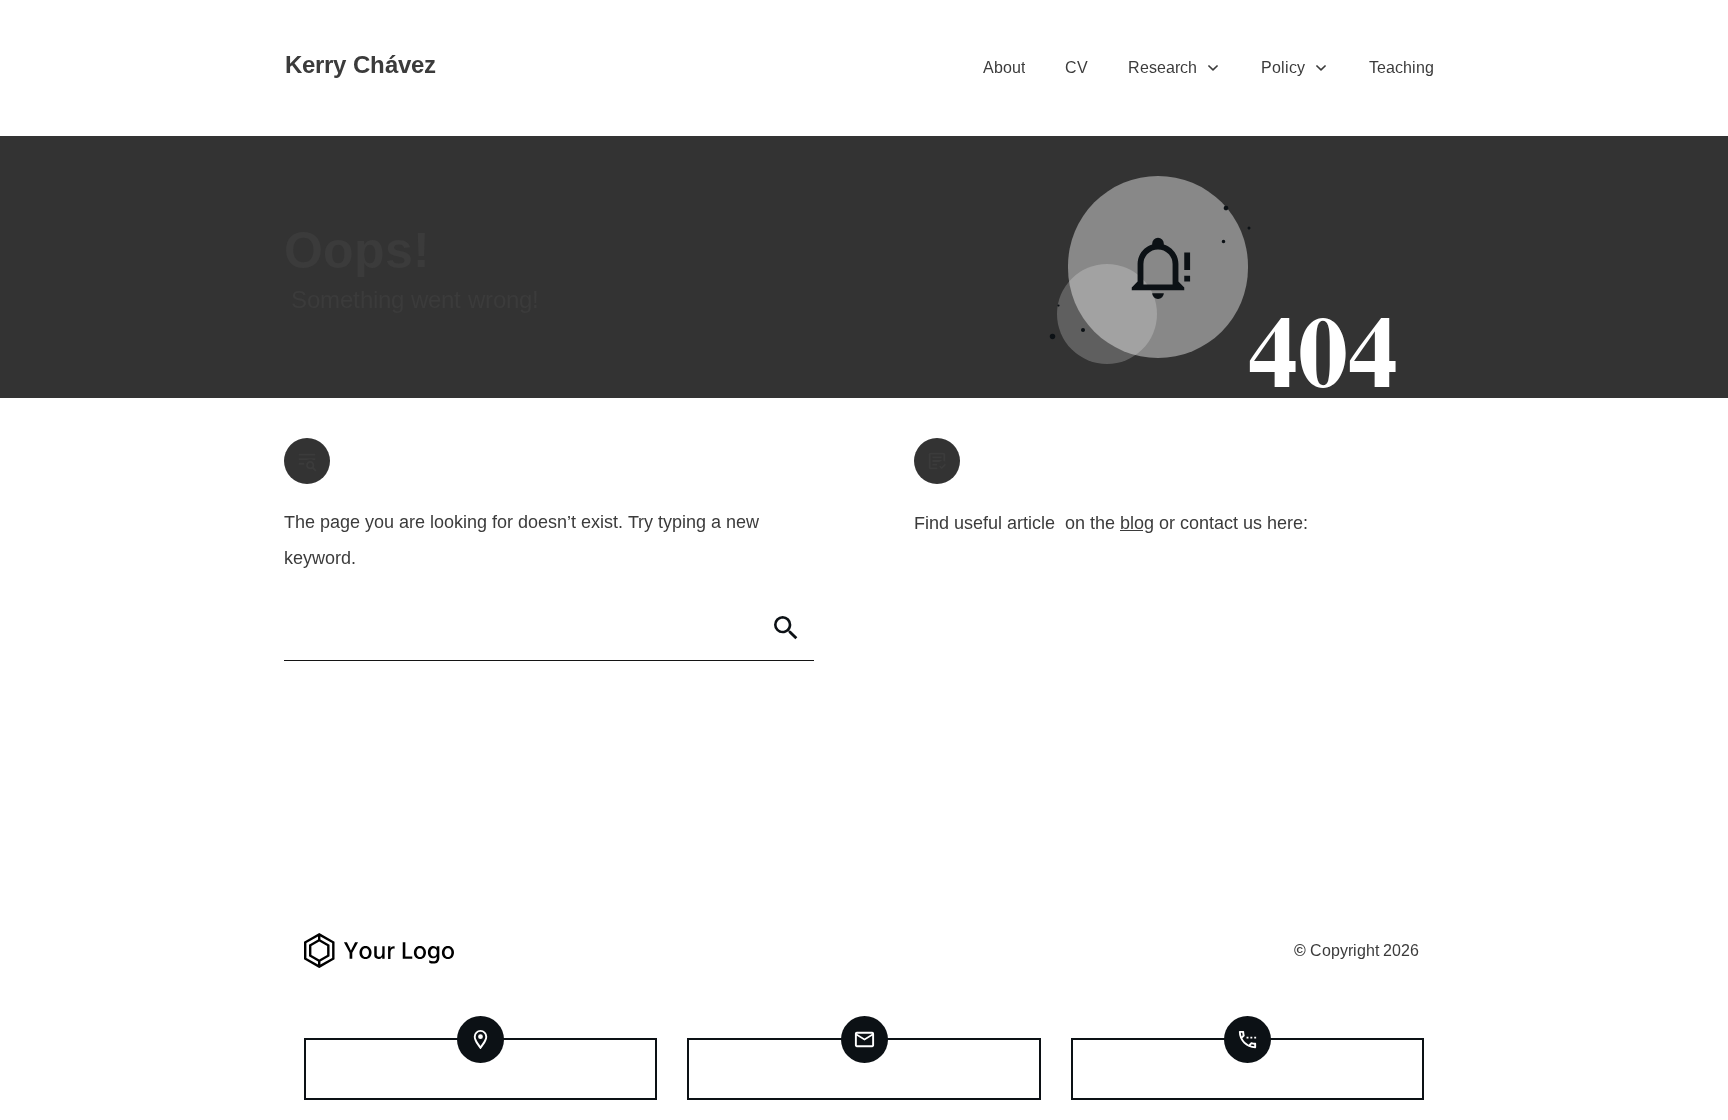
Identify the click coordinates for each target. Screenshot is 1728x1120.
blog (1137, 523)
